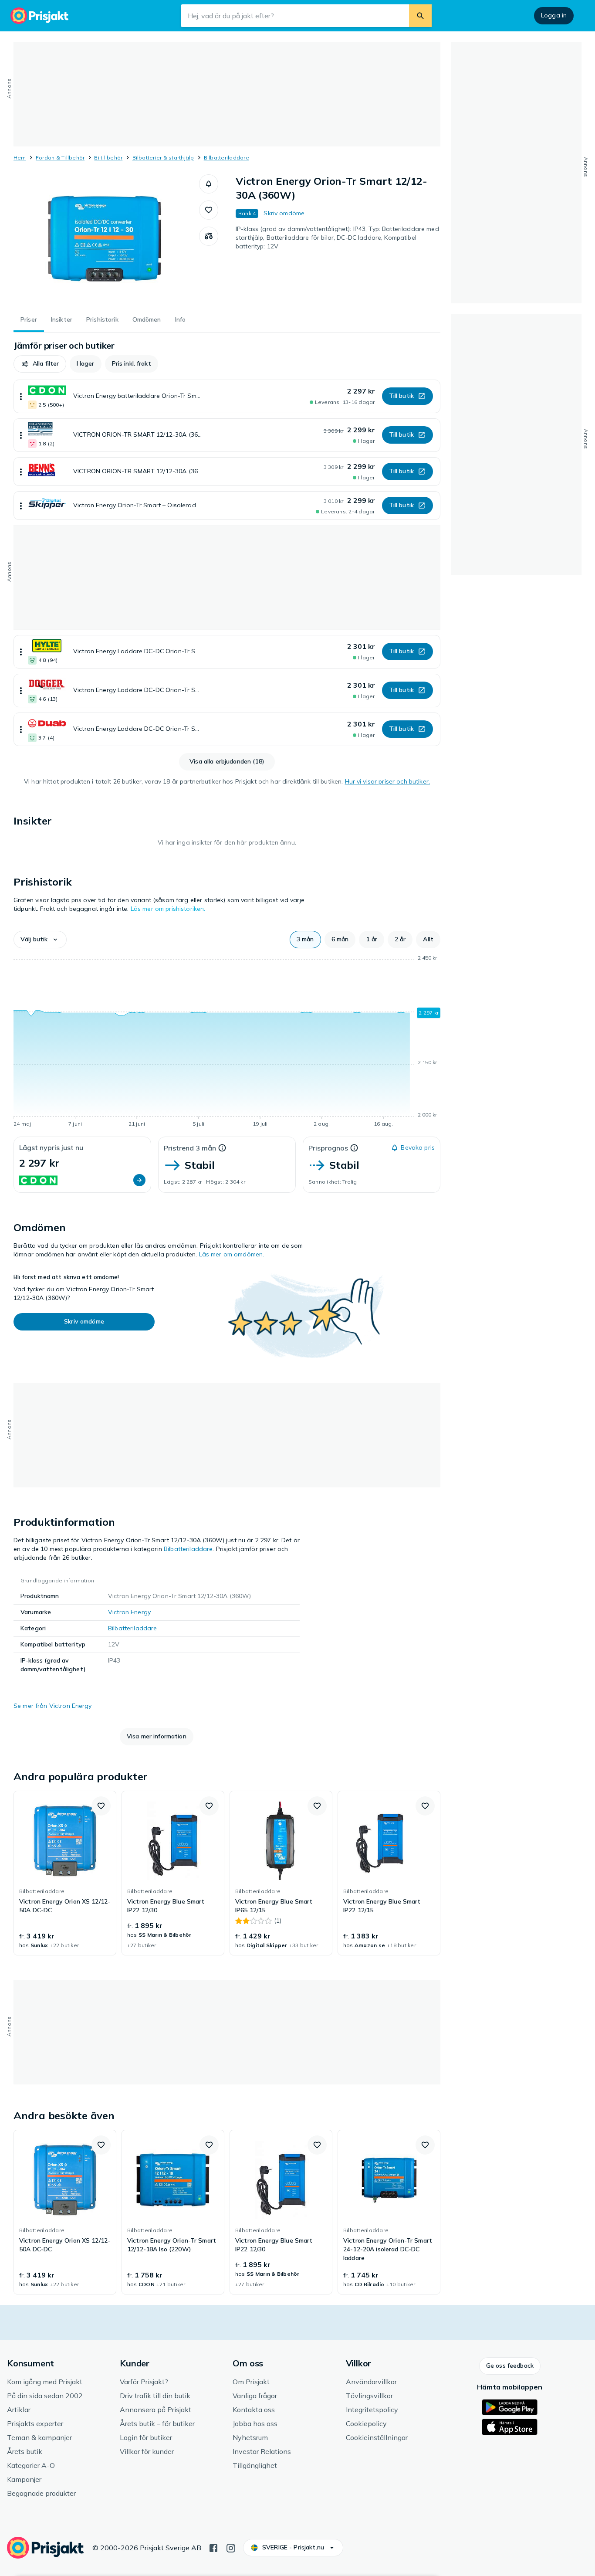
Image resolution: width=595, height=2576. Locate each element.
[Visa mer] (21, 396)
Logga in (554, 15)
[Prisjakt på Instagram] (231, 2547)
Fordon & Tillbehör (60, 158)
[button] (209, 184)
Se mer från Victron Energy (53, 1706)
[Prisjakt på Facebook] (213, 2547)
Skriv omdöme (284, 213)
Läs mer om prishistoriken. (168, 909)
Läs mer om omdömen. (232, 1254)
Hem (20, 158)
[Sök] (420, 16)
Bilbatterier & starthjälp (163, 158)
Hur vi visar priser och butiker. (387, 781)
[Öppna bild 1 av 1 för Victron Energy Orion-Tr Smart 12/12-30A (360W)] (106, 240)
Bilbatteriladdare (227, 158)
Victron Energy (129, 1612)
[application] (227, 1042)
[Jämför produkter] (209, 236)
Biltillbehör (108, 158)
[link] (65, 1873)
